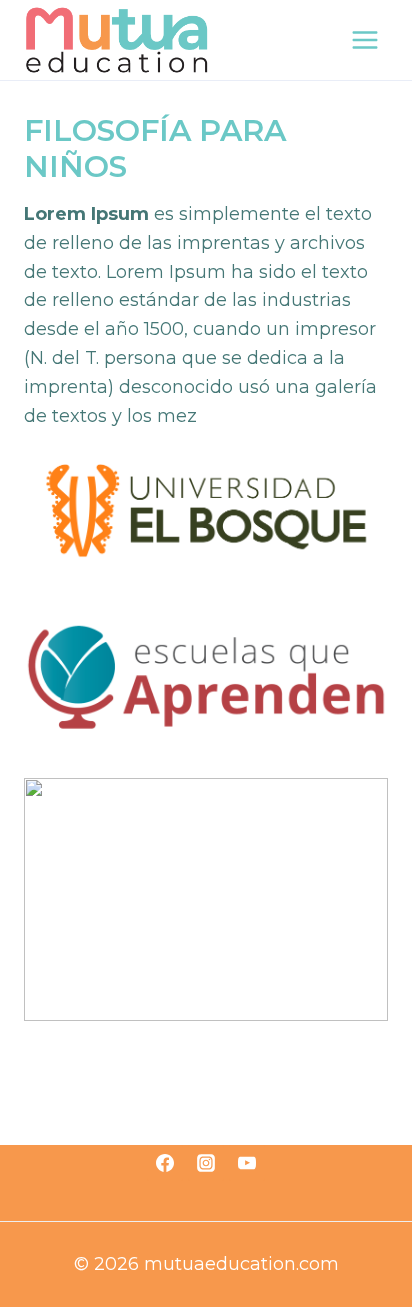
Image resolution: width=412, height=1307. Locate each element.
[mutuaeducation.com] (116, 40)
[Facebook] (165, 1163)
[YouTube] (247, 1163)
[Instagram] (206, 1163)
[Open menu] (364, 39)
